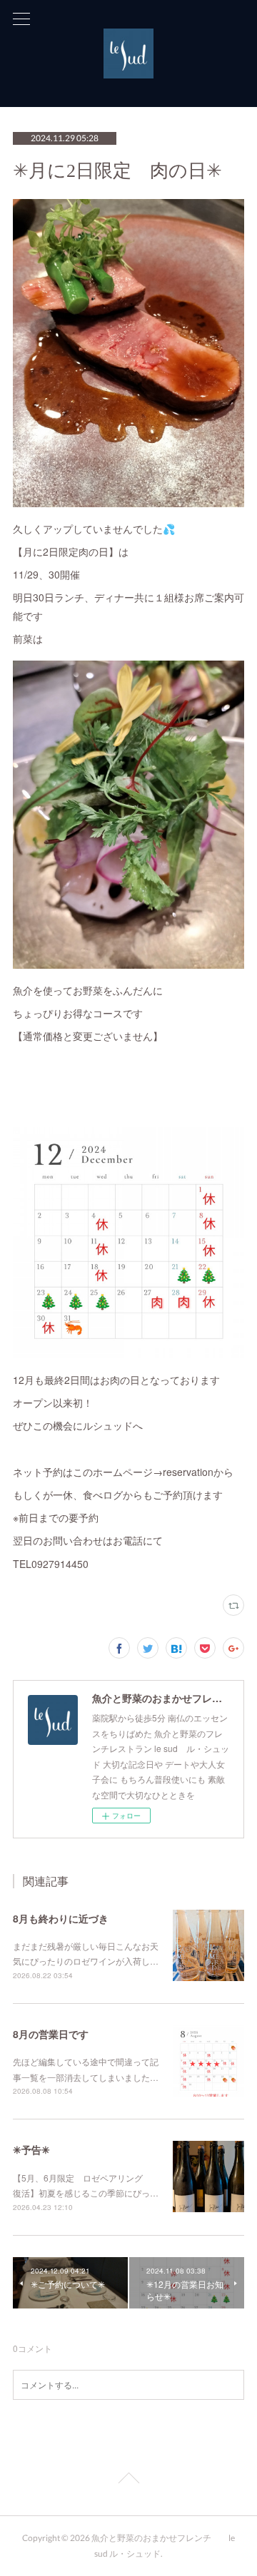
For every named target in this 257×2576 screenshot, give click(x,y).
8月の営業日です (51, 2034)
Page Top (128, 2480)
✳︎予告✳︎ (31, 2149)
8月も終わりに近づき (61, 1918)
